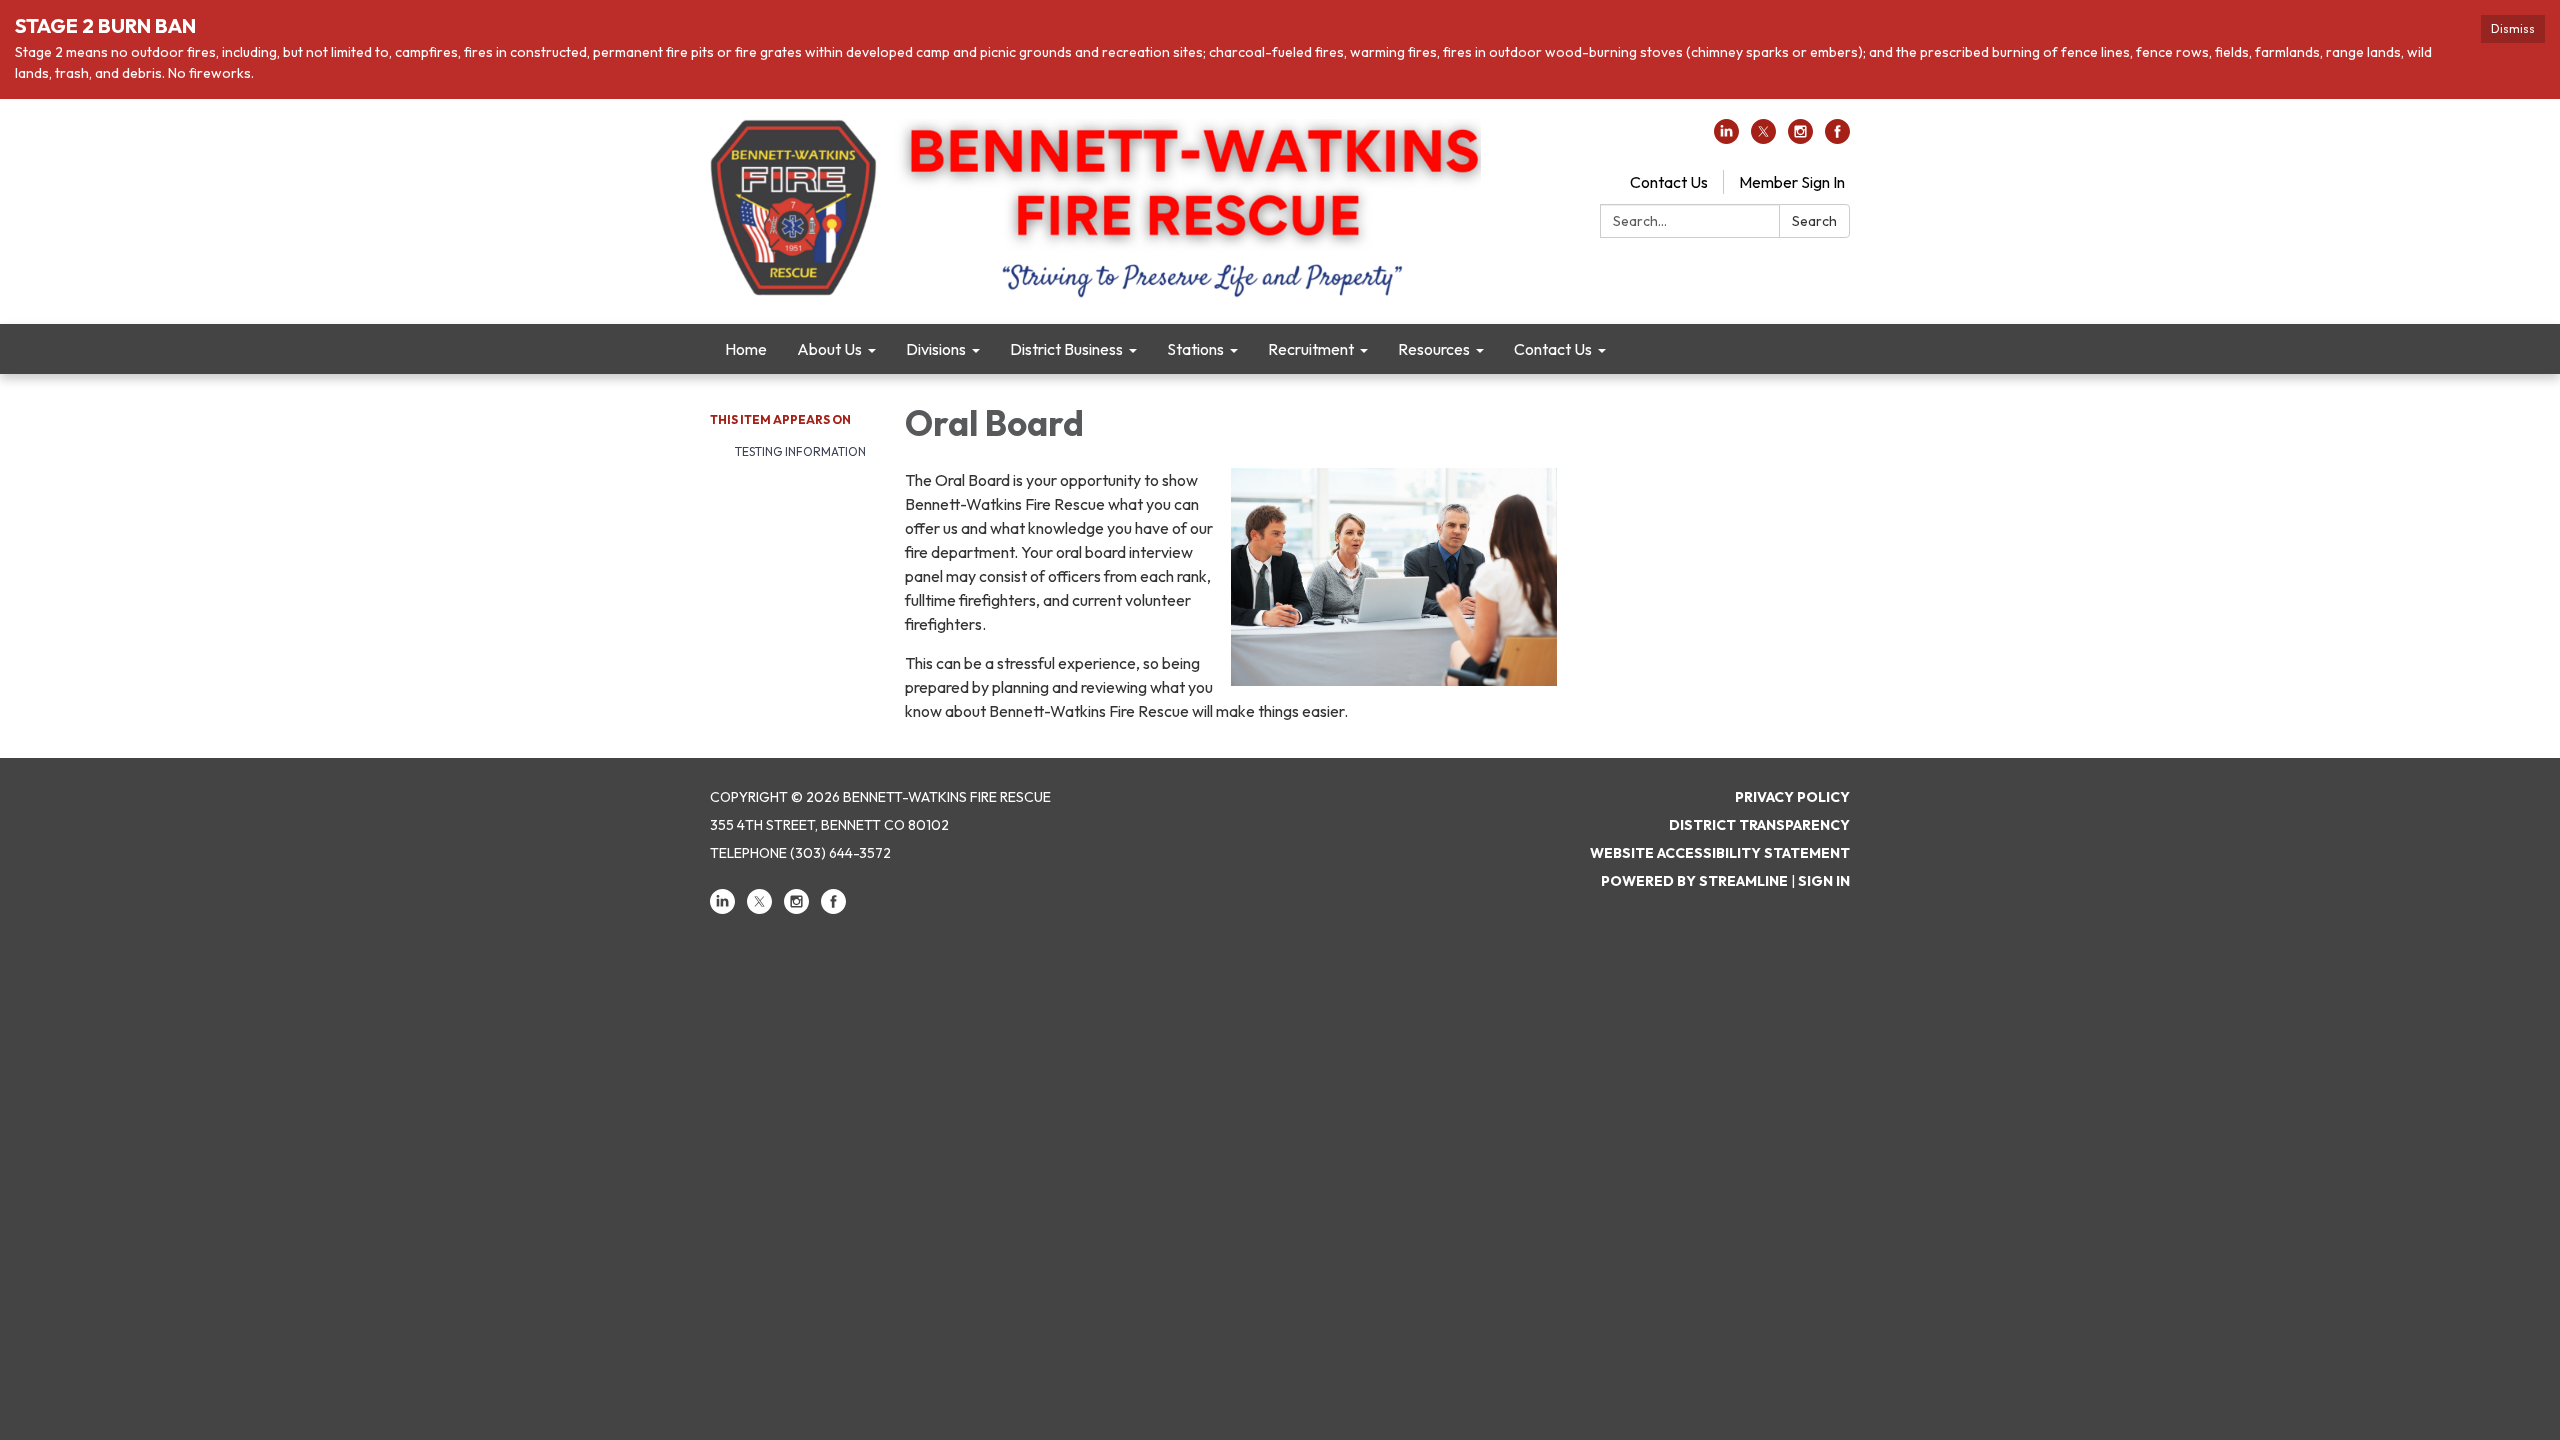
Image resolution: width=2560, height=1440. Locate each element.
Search (1814, 221)
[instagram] (1800, 138)
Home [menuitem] (746, 349)
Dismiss (2513, 28)
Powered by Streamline (1694, 881)
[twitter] (1763, 138)
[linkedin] (1726, 138)
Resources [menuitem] (1434, 349)
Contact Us (1669, 182)
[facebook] (1837, 138)
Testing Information (800, 451)
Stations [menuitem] (1195, 349)
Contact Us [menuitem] (1553, 349)
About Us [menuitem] (829, 349)
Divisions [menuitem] (936, 349)
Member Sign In (1792, 182)
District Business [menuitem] (1066, 349)
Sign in (1824, 881)
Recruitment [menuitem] (1311, 349)
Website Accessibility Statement (1720, 853)
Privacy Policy (1792, 797)
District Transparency (1759, 825)
